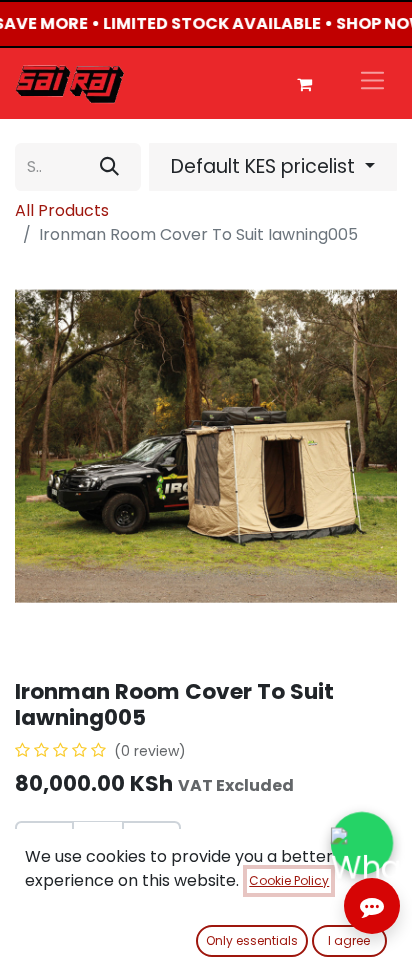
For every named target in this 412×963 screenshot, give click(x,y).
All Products (62, 210)
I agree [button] (349, 940)
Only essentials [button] (252, 940)
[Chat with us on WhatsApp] (361, 842)
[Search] (109, 167)
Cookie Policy (289, 880)
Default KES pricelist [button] (265, 166)
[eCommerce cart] (304, 84)
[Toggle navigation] (372, 83)
